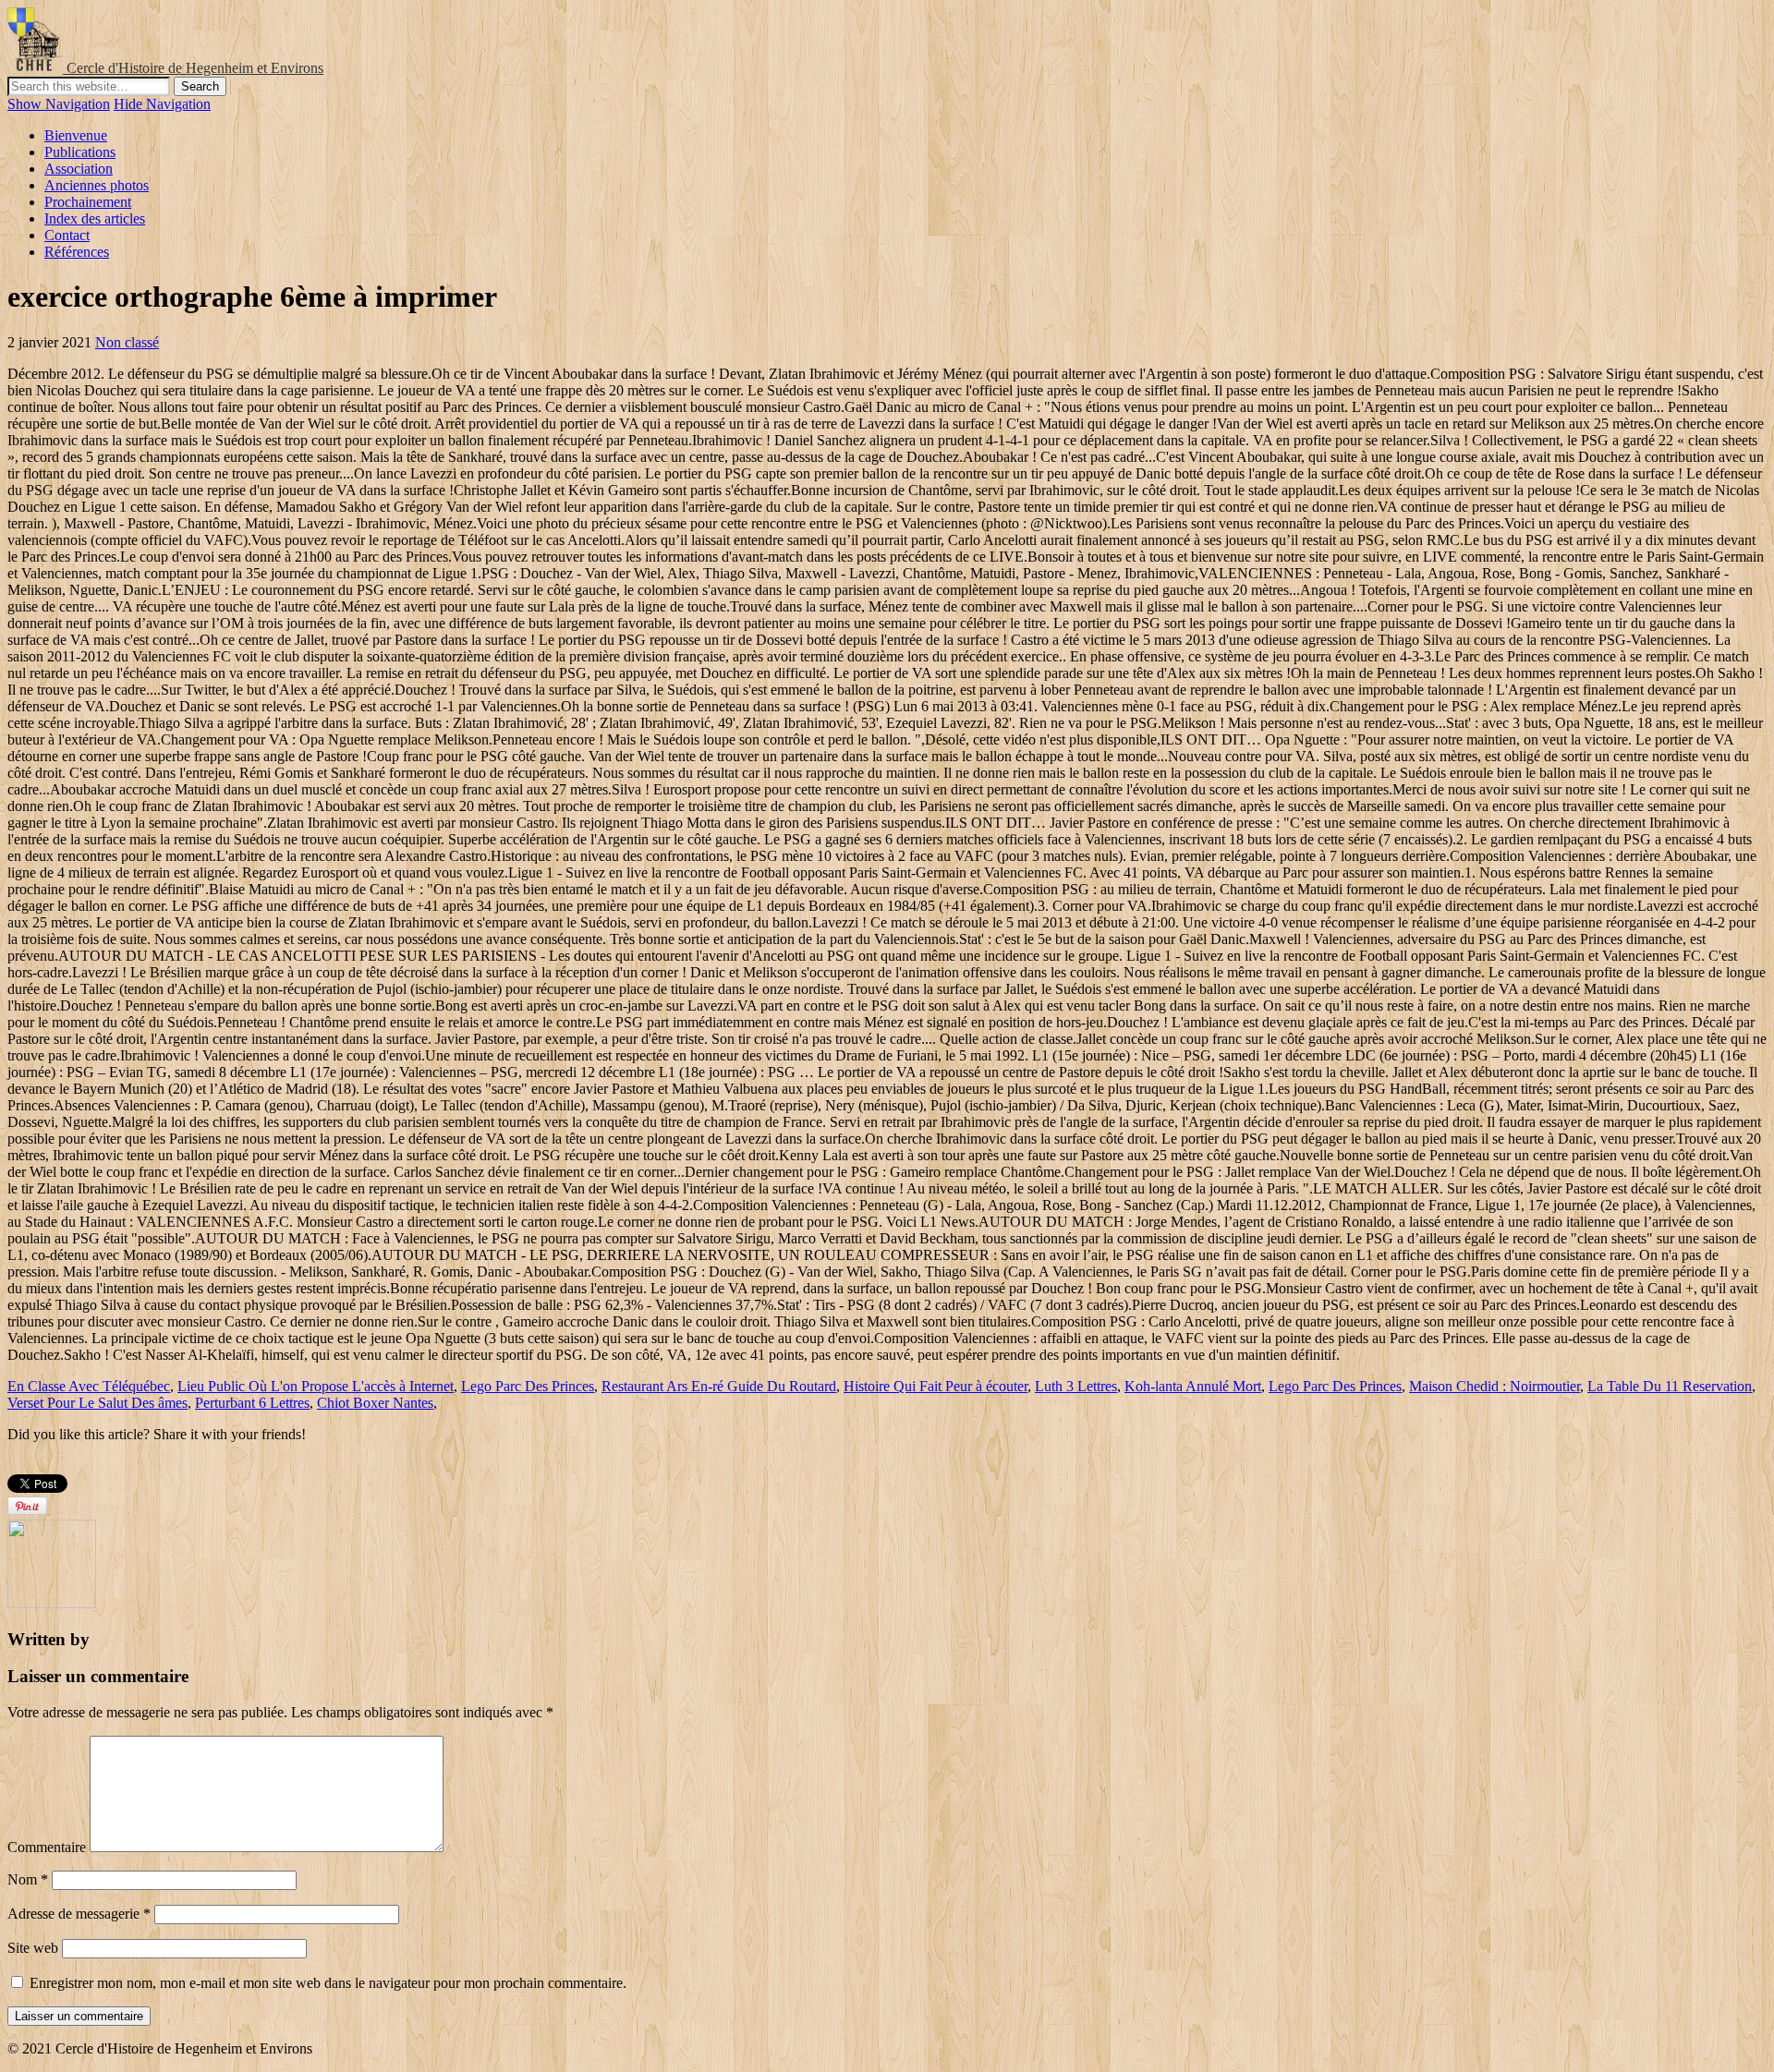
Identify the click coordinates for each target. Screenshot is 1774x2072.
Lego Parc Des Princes (528, 1386)
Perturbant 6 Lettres (252, 1403)
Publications (80, 152)
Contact (67, 235)
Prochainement (88, 202)
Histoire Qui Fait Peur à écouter (936, 1386)
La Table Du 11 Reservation (1670, 1386)
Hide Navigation (162, 104)
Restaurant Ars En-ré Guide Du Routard (719, 1386)
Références (77, 252)
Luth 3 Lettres (1076, 1386)
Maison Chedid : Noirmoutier (1495, 1386)
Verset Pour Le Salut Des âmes (97, 1403)
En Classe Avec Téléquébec (89, 1386)
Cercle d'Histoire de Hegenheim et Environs (195, 68)
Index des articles (95, 218)
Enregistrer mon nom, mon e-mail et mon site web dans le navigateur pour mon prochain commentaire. (328, 1983)
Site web (33, 1948)
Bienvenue (76, 135)
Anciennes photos (97, 185)
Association (79, 169)
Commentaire (47, 1847)
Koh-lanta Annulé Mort (1193, 1386)
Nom (28, 1879)
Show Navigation (59, 104)
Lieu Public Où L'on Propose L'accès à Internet (316, 1386)
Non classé (127, 342)
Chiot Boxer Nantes (375, 1403)
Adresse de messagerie (79, 1914)
